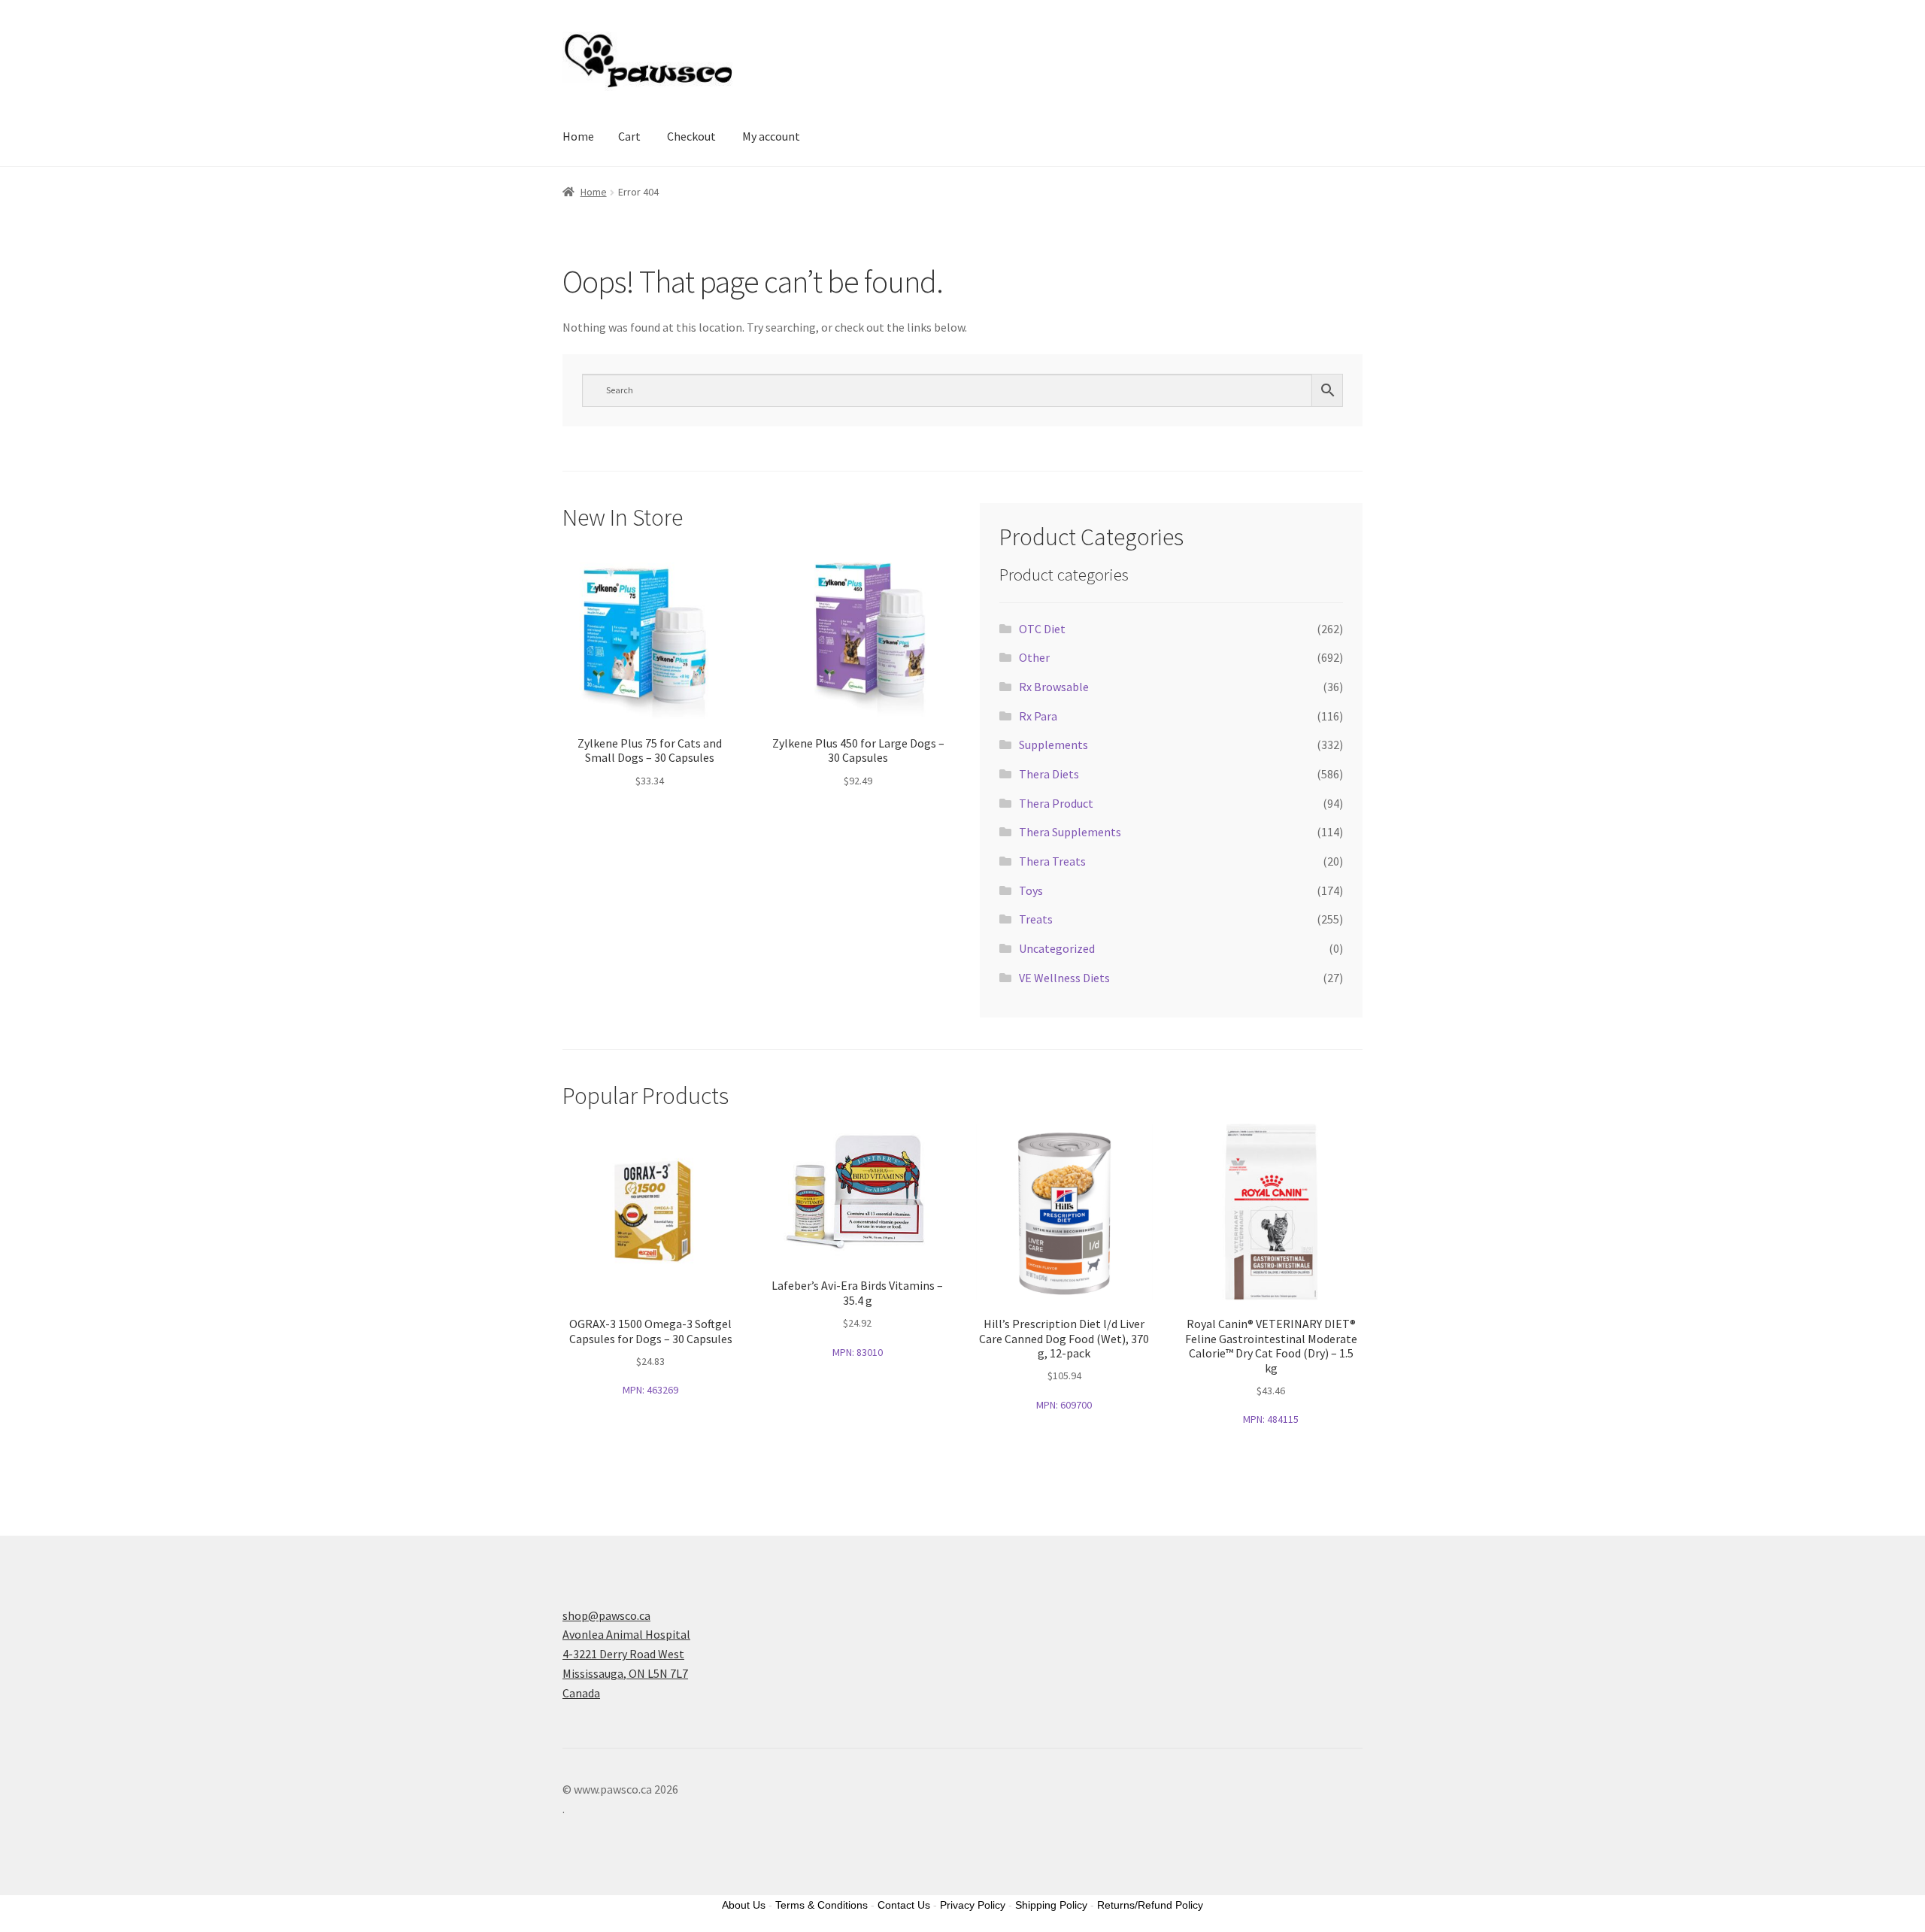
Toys (1031, 890)
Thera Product (1056, 803)
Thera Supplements (1070, 832)
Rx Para (1038, 716)
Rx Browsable (1054, 687)
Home (578, 136)
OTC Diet (1042, 629)
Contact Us (904, 1905)
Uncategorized (1057, 948)
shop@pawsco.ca (606, 1615)
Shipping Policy (1051, 1905)
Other (1034, 657)
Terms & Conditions (822, 1905)
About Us (744, 1905)
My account (771, 136)
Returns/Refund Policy (1150, 1905)
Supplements (1053, 745)
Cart (629, 136)
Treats (1036, 919)
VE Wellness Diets (1064, 978)
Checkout (691, 136)
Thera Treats (1052, 861)
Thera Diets (1049, 774)
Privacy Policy (973, 1905)
